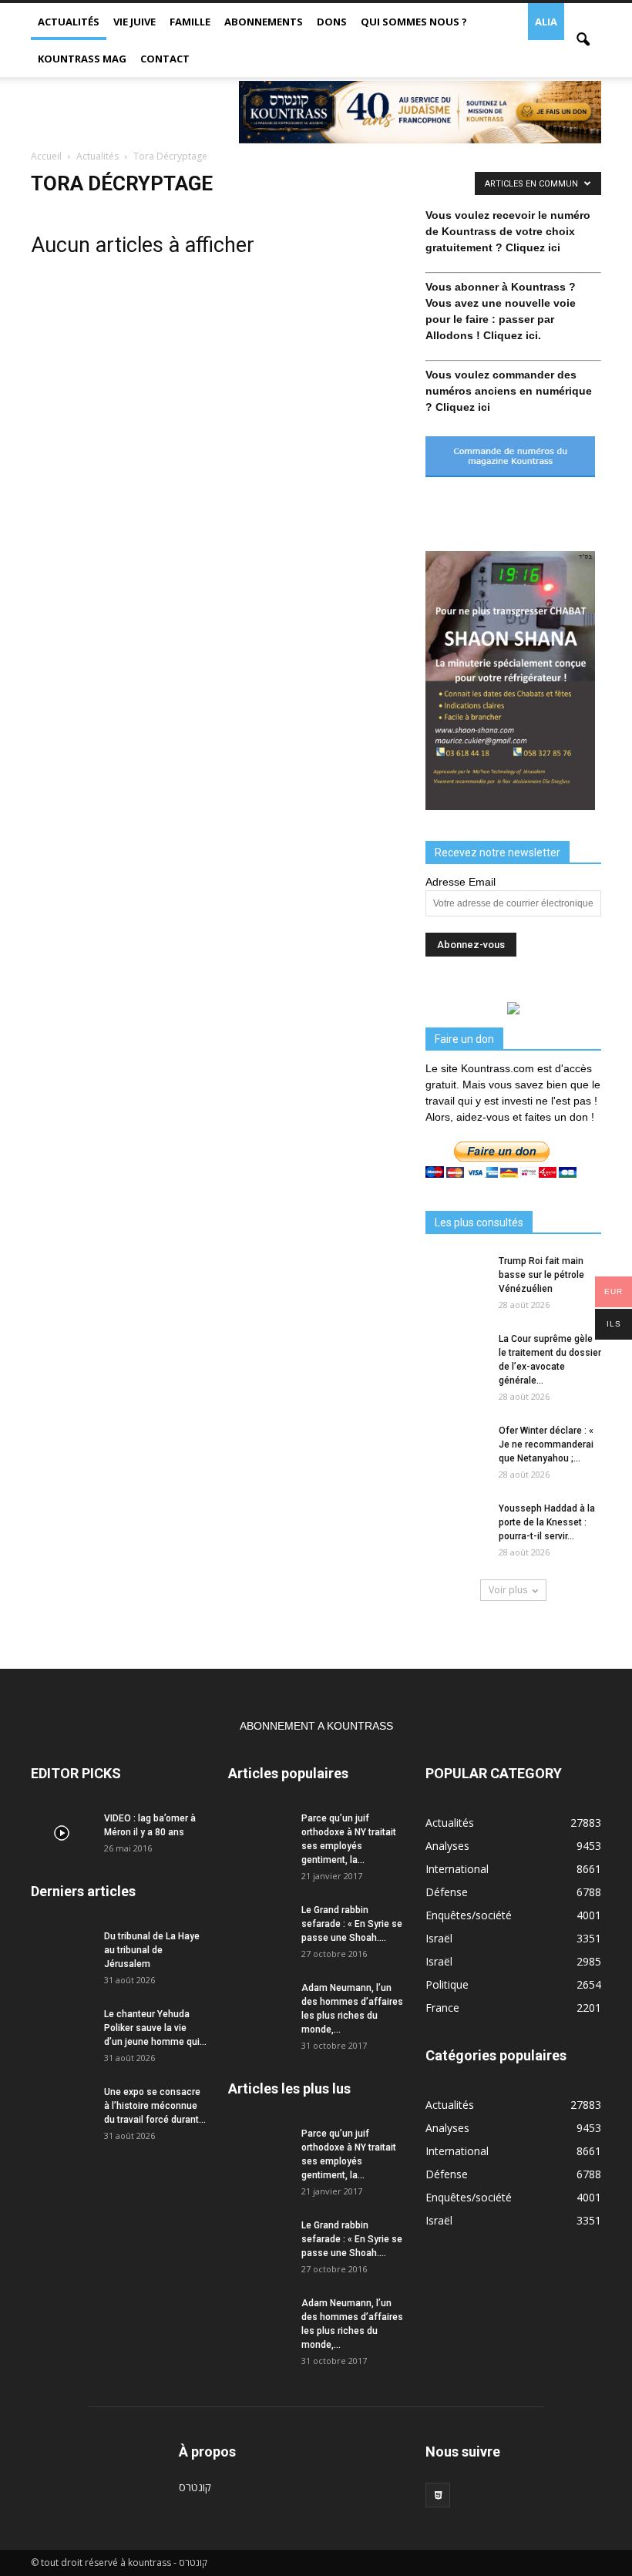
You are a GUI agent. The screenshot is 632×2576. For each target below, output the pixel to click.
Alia (546, 22)
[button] (583, 40)
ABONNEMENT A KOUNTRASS (316, 1726)
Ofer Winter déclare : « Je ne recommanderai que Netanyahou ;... (546, 1444)
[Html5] (438, 2495)
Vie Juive (134, 22)
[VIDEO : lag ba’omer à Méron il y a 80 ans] (62, 1833)
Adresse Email (461, 882)
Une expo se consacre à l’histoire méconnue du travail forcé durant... (155, 2106)
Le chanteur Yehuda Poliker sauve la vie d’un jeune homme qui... (155, 2028)
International (457, 1869)
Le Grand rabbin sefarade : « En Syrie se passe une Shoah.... (352, 1924)
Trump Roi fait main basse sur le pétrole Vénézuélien (541, 1275)
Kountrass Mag (82, 59)
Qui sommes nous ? (414, 22)
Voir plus (508, 1590)
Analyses (447, 1846)
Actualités (69, 22)
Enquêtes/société (469, 1915)
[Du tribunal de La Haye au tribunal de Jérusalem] (62, 1951)
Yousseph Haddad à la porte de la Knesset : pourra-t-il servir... (547, 1522)
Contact (165, 59)
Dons (332, 22)
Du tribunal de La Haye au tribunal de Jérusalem (152, 1950)
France (442, 2008)
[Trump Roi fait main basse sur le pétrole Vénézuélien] (456, 1276)
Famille (190, 22)
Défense (447, 1892)
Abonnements (264, 22)
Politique (447, 1984)
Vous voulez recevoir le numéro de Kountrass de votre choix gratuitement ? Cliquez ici (508, 231)
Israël (439, 1938)
